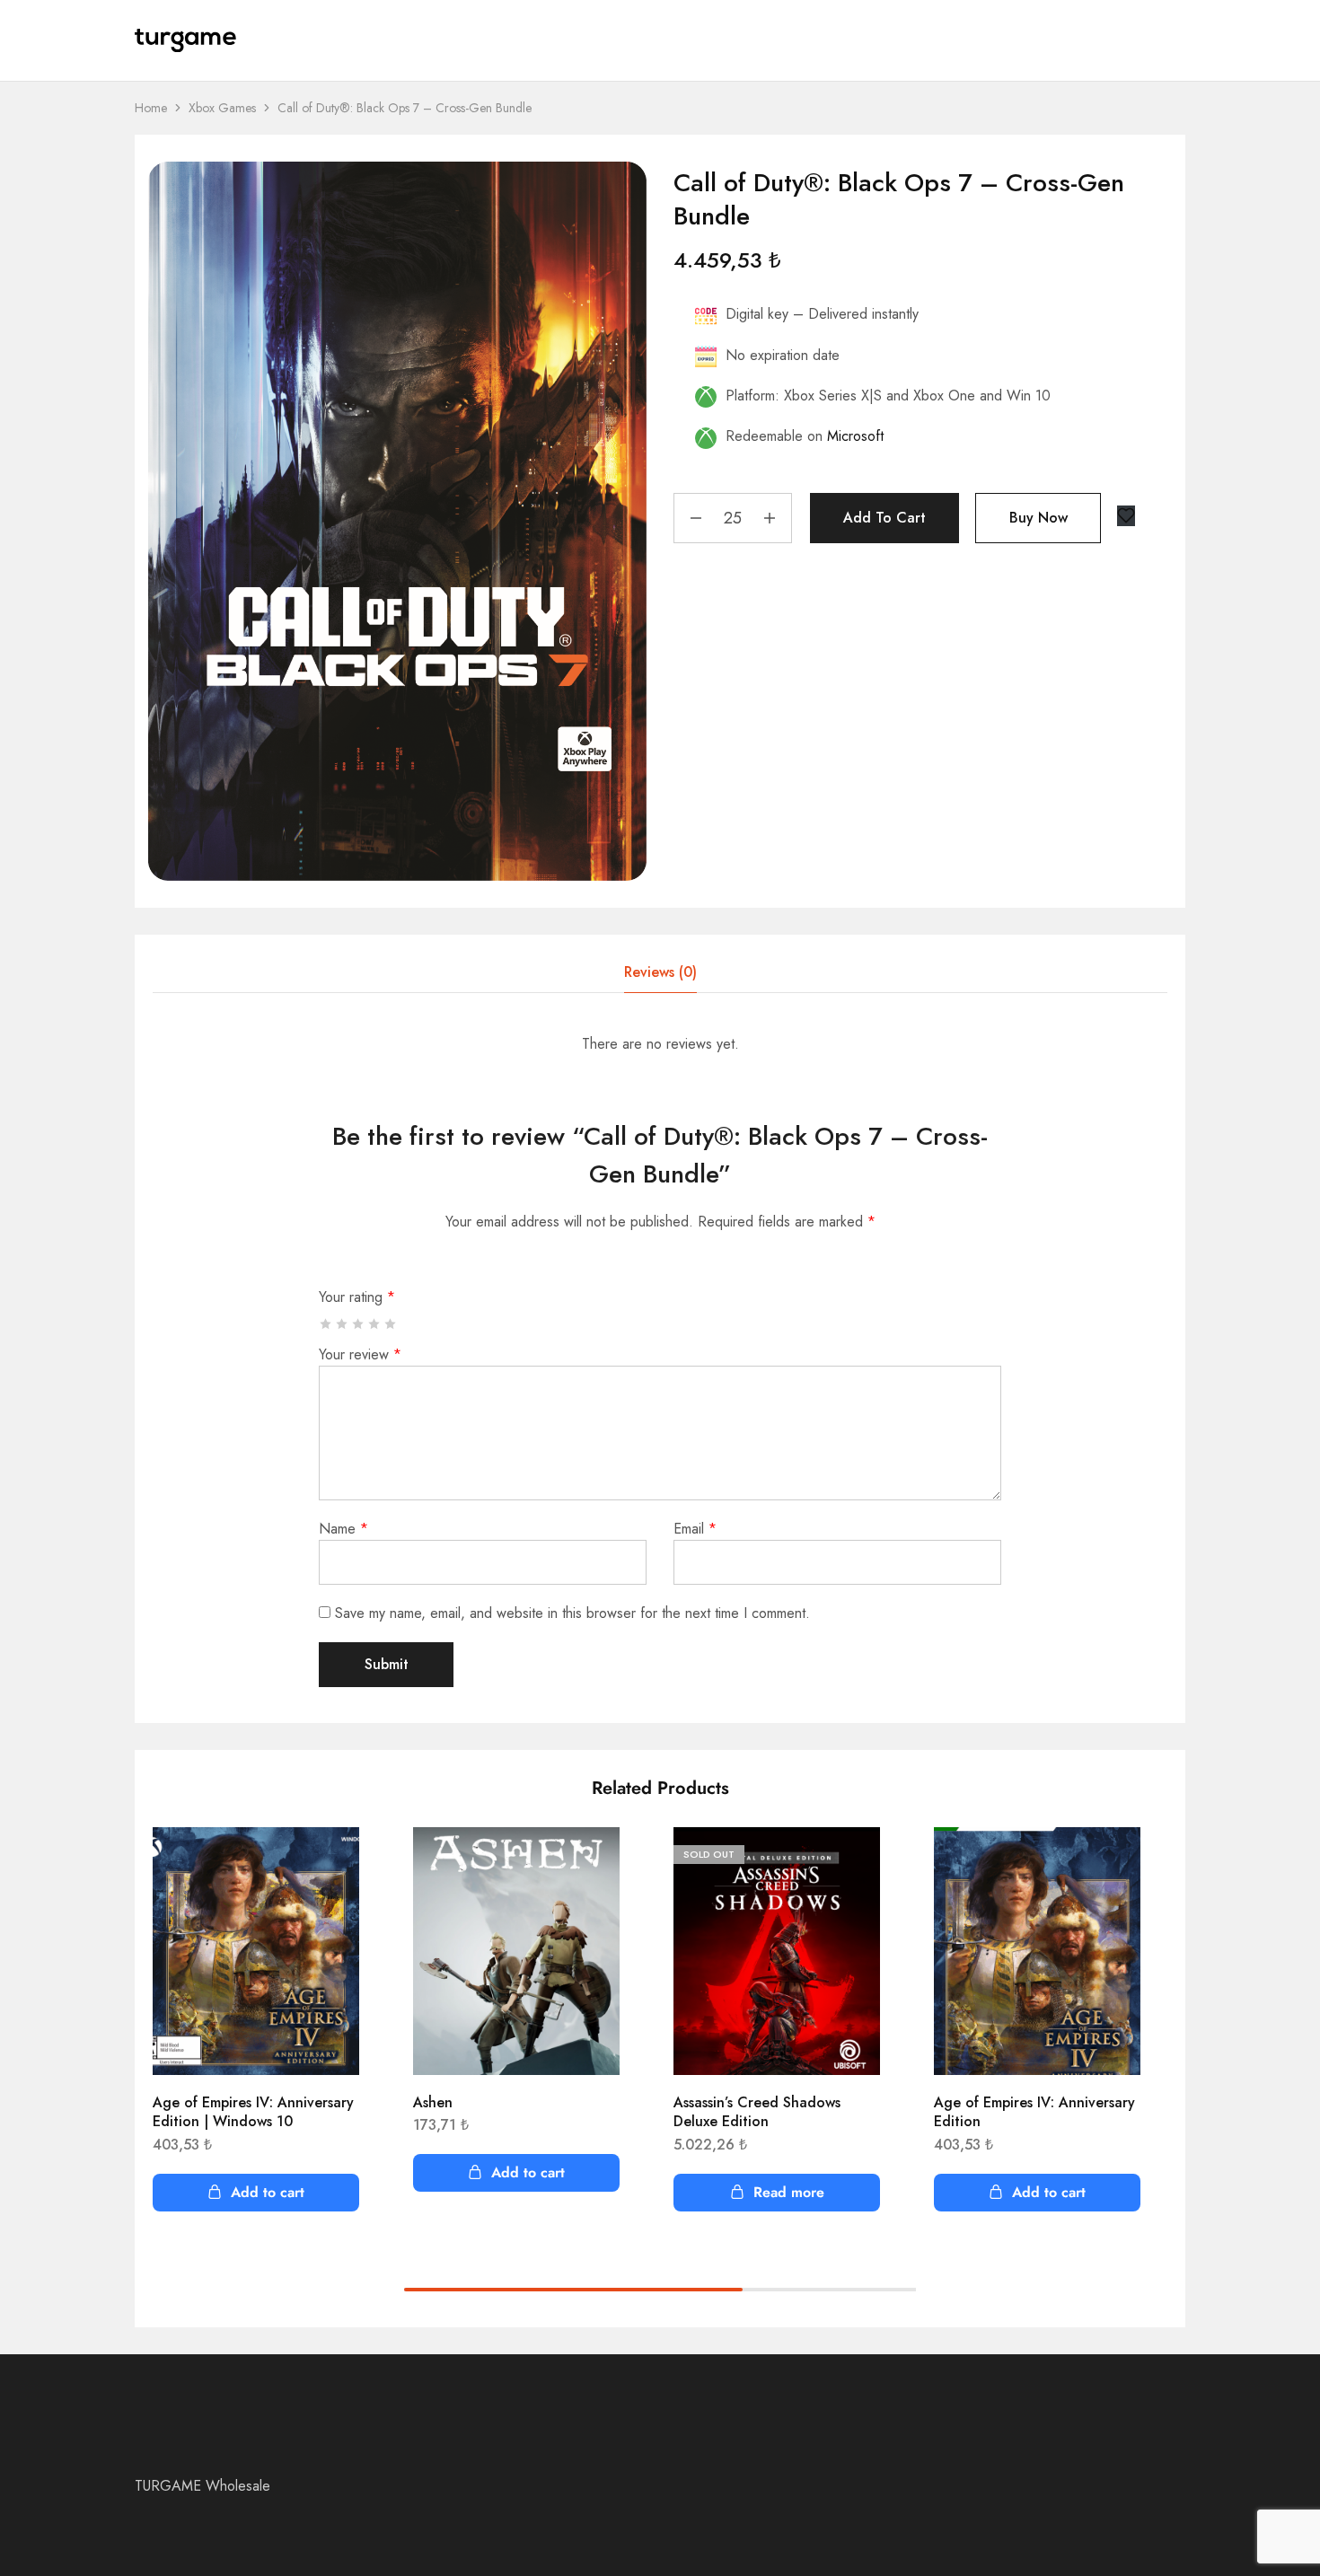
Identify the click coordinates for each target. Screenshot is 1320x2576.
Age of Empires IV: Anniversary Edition (1034, 2112)
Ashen (433, 2102)
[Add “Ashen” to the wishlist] (593, 1863)
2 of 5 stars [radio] (343, 1324)
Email (695, 1529)
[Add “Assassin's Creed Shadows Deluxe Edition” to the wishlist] (853, 1863)
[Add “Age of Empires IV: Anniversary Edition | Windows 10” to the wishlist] (332, 1863)
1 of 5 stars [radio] (326, 1324)
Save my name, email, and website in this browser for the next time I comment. (572, 1613)
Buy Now (1038, 518)
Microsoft (855, 436)
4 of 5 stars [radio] (375, 1324)
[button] (256, 2193)
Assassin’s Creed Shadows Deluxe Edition (757, 2112)
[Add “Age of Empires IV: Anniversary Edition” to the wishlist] (1113, 1863)
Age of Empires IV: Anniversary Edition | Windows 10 (253, 2112)
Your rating (357, 1297)
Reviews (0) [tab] (660, 972)
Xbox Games (222, 108)
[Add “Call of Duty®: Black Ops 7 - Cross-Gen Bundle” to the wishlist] (1126, 516)
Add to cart (884, 518)
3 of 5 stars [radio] (359, 1324)
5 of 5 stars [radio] (391, 1324)
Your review (360, 1354)
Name (343, 1529)
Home (151, 108)
